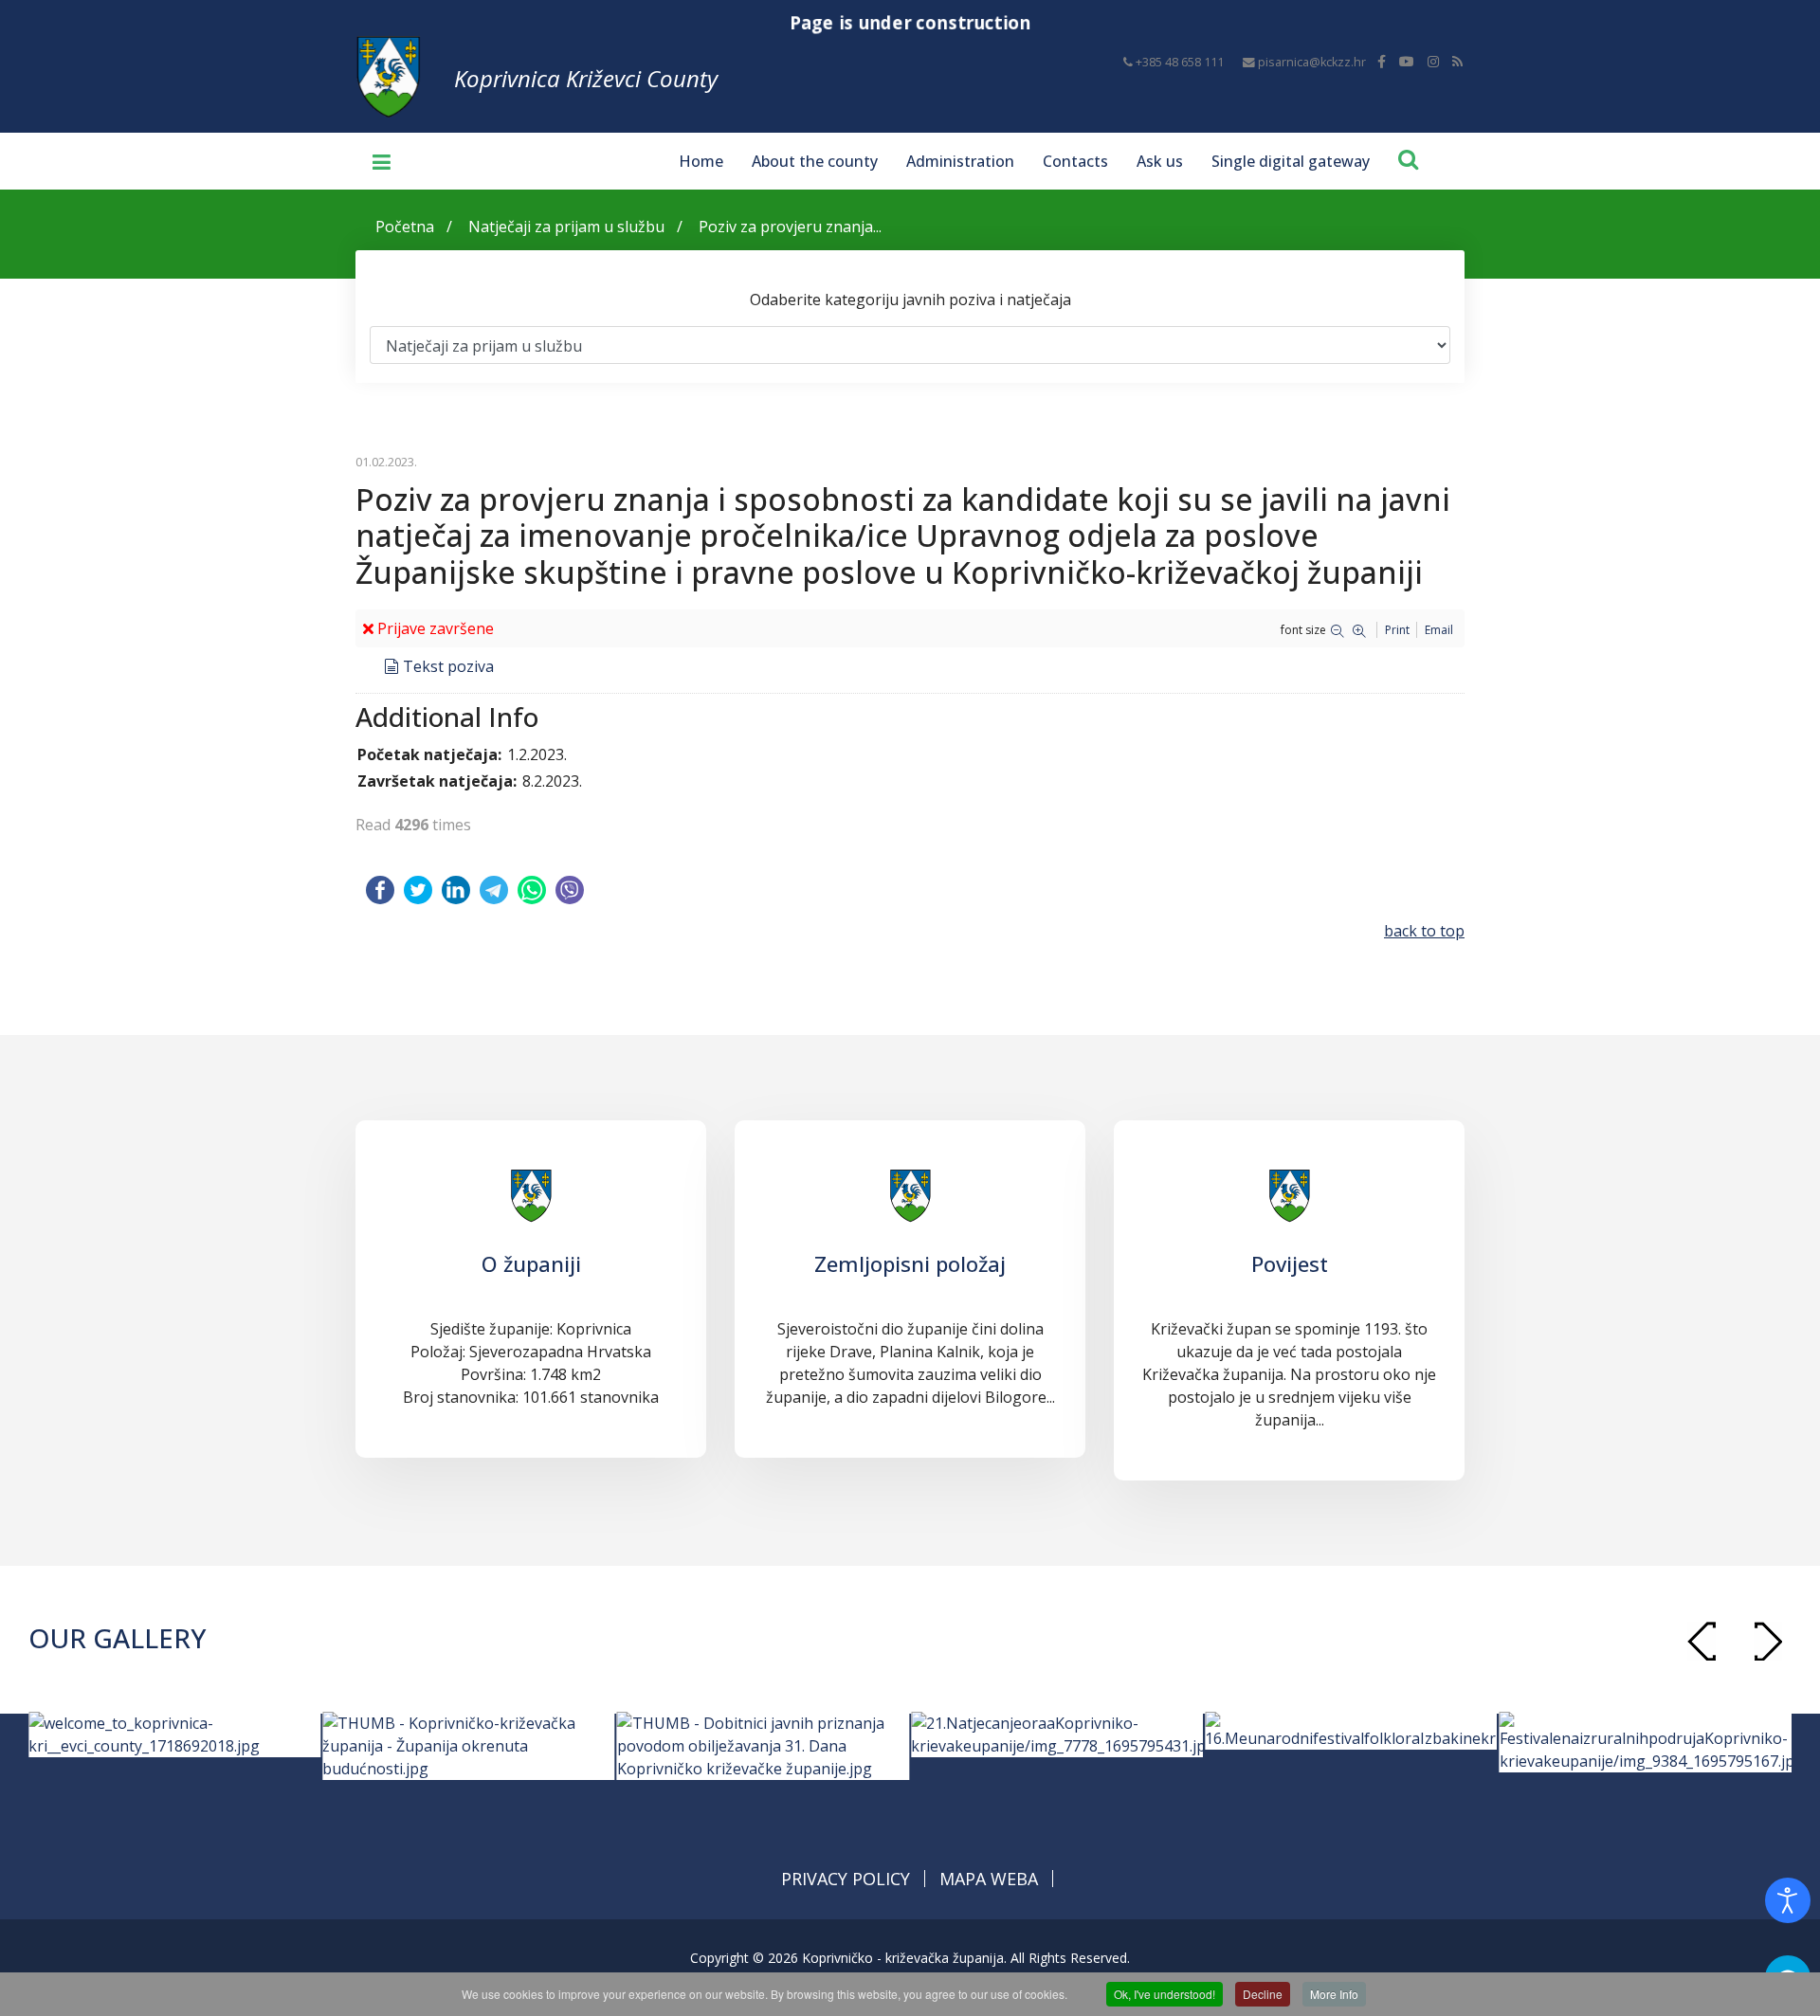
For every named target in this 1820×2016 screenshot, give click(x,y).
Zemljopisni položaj (910, 1263)
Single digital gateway (1291, 161)
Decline (1263, 1994)
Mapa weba (989, 1879)
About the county (815, 161)
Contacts (1075, 161)
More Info (1334, 1994)
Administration (960, 161)
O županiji (531, 1263)
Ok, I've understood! (1165, 1994)
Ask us (1160, 161)
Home (701, 161)
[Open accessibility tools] (1788, 1900)
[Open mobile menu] (374, 161)
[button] (1768, 1641)
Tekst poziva (448, 666)
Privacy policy (846, 1879)
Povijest (1290, 1263)
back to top (1424, 931)
